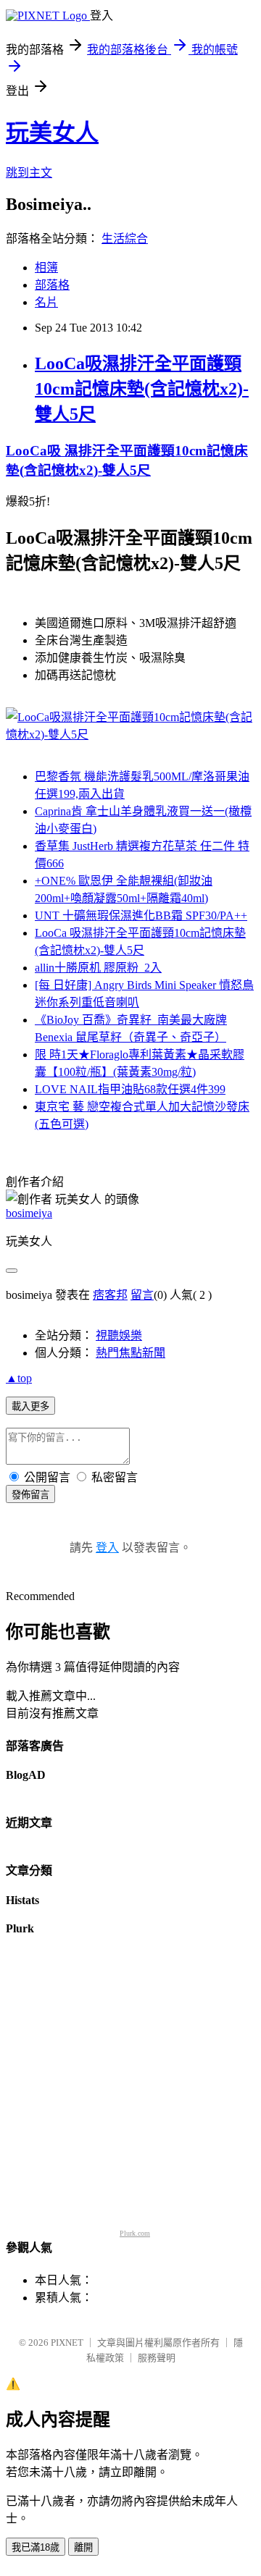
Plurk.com (135, 2233)
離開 (83, 2547)
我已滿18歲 (36, 2547)
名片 (46, 302)
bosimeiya (29, 1213)
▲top (19, 1378)
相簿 (46, 268)
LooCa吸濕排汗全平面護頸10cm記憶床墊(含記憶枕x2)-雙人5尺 (142, 389)
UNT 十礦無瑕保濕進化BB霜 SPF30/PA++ (141, 916)
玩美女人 (52, 132)
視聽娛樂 (119, 1335)
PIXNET (67, 2343)
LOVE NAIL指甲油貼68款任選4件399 (130, 1089)
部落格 (52, 285)
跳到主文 (29, 173)
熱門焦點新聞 (130, 1353)
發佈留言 (30, 1495)
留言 (142, 1295)
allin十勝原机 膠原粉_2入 (98, 968)
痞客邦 (110, 1295)
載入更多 (30, 1406)
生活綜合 (125, 239)
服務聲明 (157, 2358)
